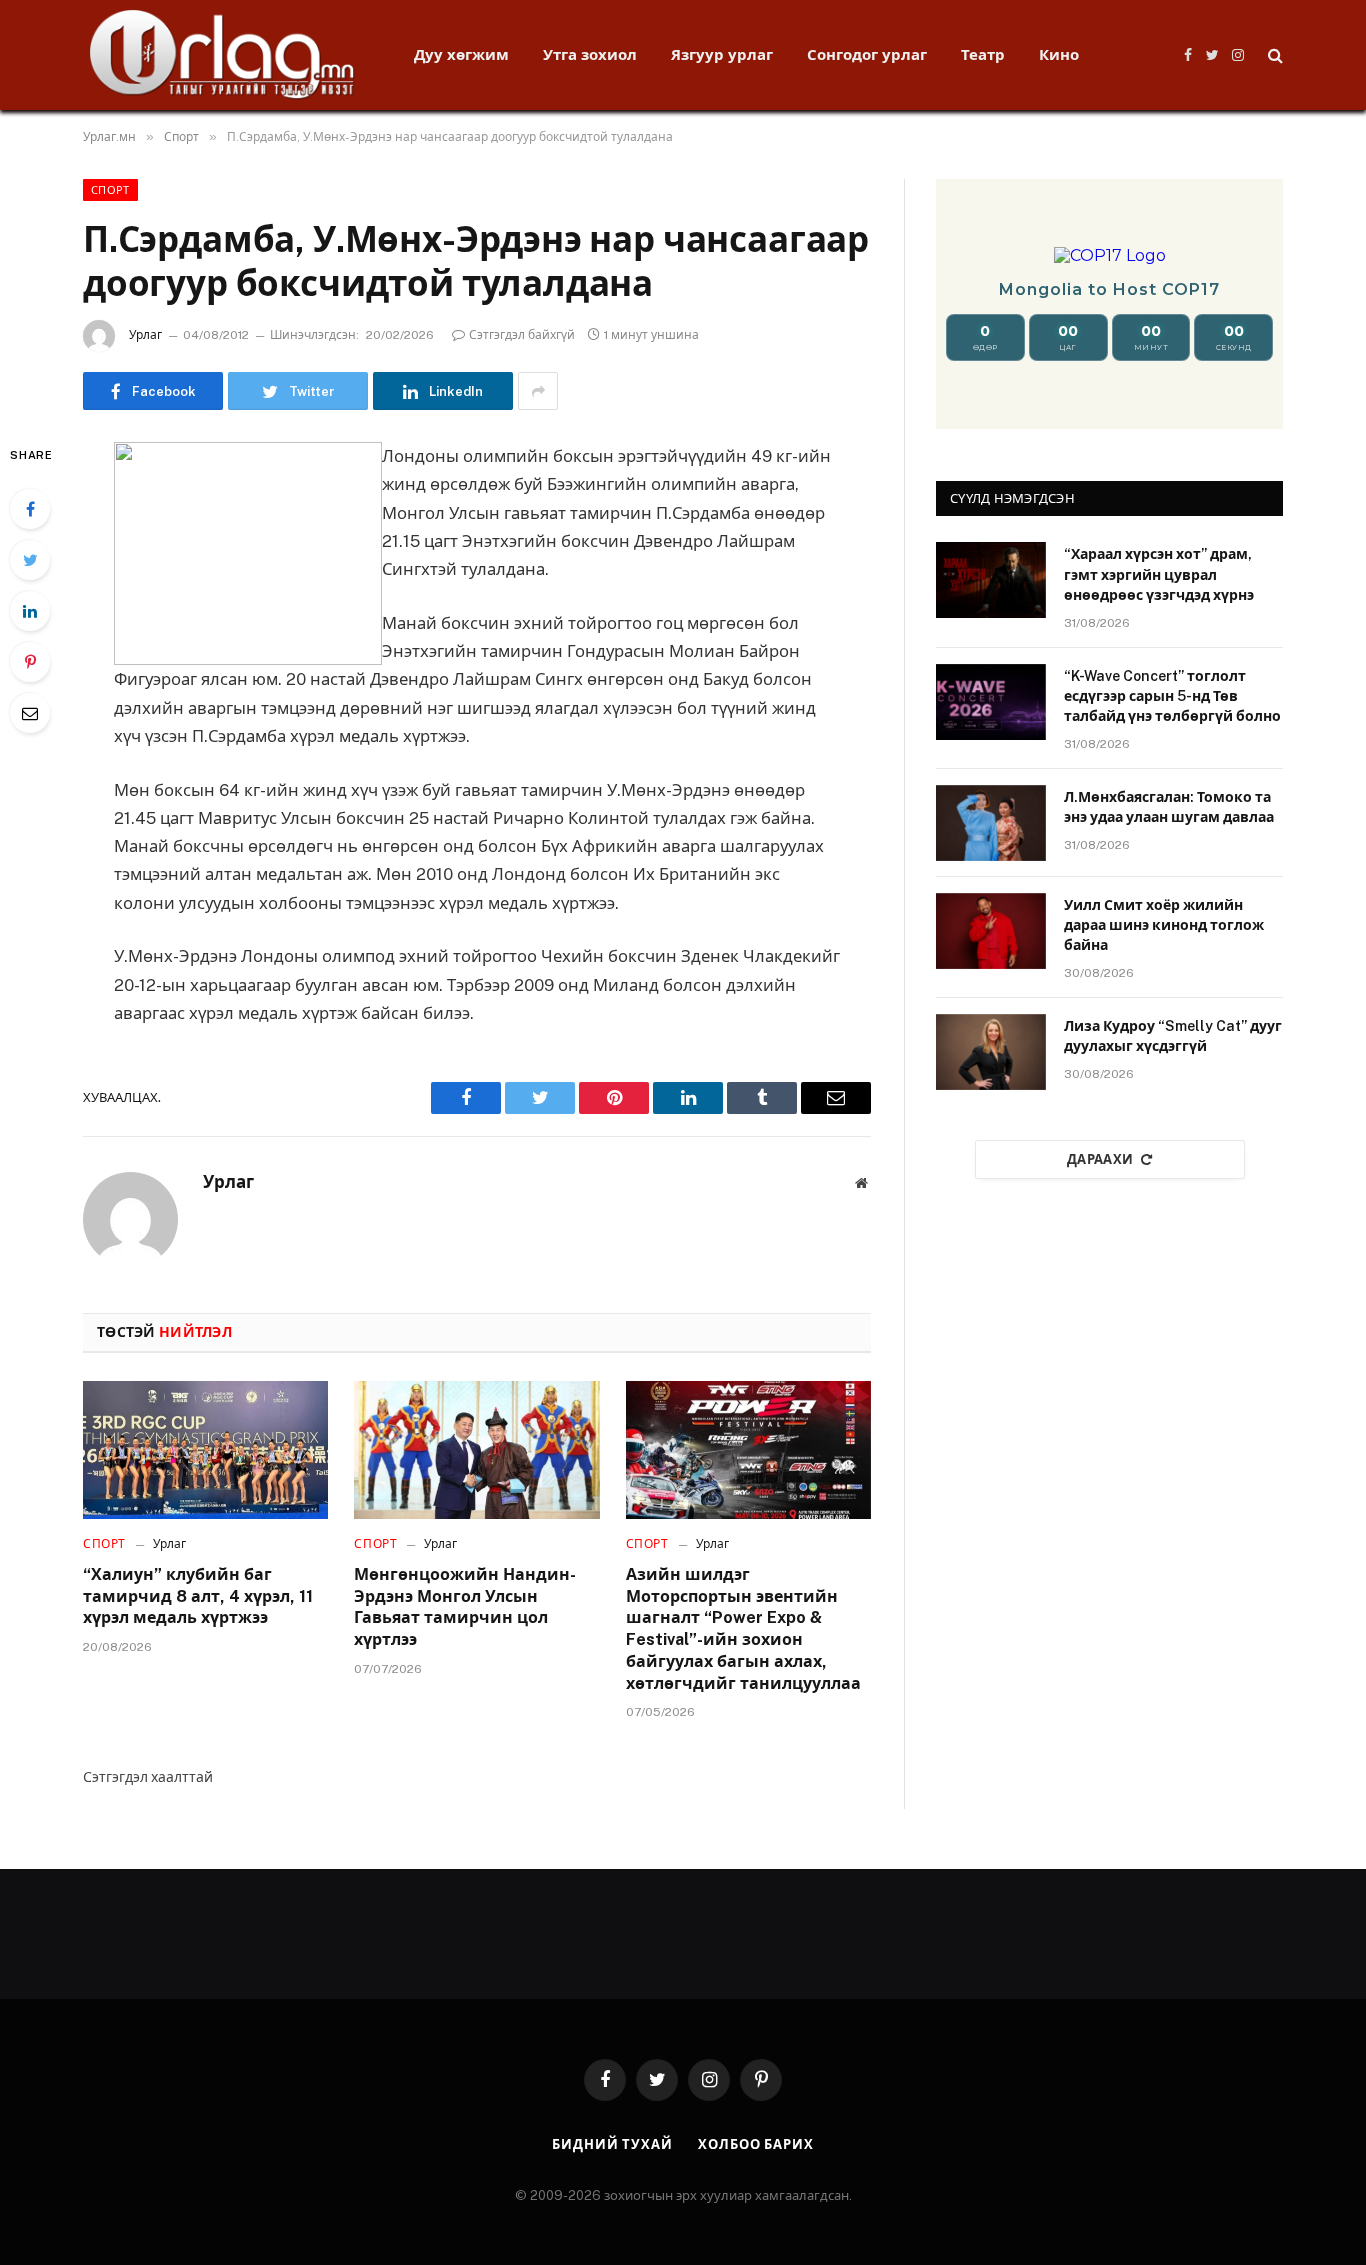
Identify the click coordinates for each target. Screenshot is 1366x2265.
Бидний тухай (612, 2144)
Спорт (110, 190)
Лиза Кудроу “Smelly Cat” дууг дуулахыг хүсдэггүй (1173, 1036)
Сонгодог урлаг (867, 54)
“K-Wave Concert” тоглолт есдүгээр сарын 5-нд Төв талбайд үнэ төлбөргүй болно (1172, 696)
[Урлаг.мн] (222, 55)
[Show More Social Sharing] (538, 391)
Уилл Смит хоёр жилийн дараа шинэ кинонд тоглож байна (1164, 925)
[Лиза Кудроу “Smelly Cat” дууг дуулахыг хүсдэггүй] (991, 1052)
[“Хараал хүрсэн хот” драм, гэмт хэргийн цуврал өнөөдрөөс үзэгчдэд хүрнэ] (991, 580)
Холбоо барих (756, 2144)
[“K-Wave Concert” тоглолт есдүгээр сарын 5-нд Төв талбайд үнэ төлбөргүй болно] (991, 702)
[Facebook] (30, 509)
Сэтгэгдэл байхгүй (522, 335)
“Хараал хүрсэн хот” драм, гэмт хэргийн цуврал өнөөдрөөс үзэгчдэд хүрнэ (1159, 574)
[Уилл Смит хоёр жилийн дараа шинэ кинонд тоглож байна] (991, 931)
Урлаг (145, 335)
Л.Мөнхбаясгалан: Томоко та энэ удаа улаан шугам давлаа (1169, 807)
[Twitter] (30, 560)
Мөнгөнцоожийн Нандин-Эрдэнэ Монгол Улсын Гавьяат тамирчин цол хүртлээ (465, 1607)
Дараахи (1100, 1159)
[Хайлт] (1273, 55)
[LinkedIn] (30, 611)
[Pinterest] (30, 662)
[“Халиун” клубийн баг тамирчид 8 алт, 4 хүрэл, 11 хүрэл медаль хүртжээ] (205, 1450)
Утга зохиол (590, 54)
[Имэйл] (30, 713)
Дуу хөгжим (461, 54)
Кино (1059, 54)
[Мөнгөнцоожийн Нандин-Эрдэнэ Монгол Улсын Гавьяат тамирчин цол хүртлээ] (476, 1450)
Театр (983, 54)
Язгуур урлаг (722, 54)
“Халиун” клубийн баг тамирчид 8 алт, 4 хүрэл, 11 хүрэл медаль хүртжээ (198, 1596)
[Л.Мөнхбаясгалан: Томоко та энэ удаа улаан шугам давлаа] (991, 823)
